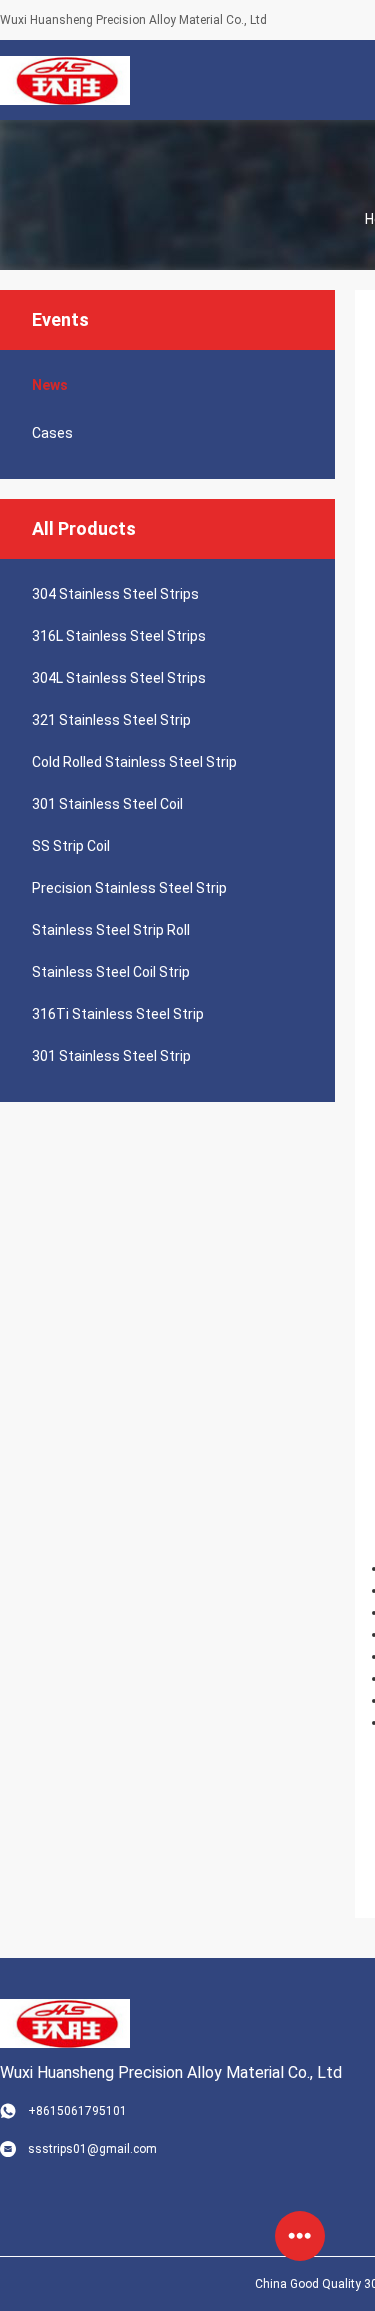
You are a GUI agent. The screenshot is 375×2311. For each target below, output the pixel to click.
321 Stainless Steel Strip (111, 720)
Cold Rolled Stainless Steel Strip (134, 762)
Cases (52, 433)
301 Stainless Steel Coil (107, 804)
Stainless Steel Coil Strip (111, 972)
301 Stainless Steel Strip (111, 1056)
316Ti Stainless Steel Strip (118, 1014)
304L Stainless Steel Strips (119, 678)
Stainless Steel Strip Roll (111, 930)
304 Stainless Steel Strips (115, 594)
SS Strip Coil (71, 846)
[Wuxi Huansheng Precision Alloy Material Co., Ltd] (64, 80)
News (50, 385)
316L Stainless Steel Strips (119, 636)
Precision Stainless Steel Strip (129, 888)
